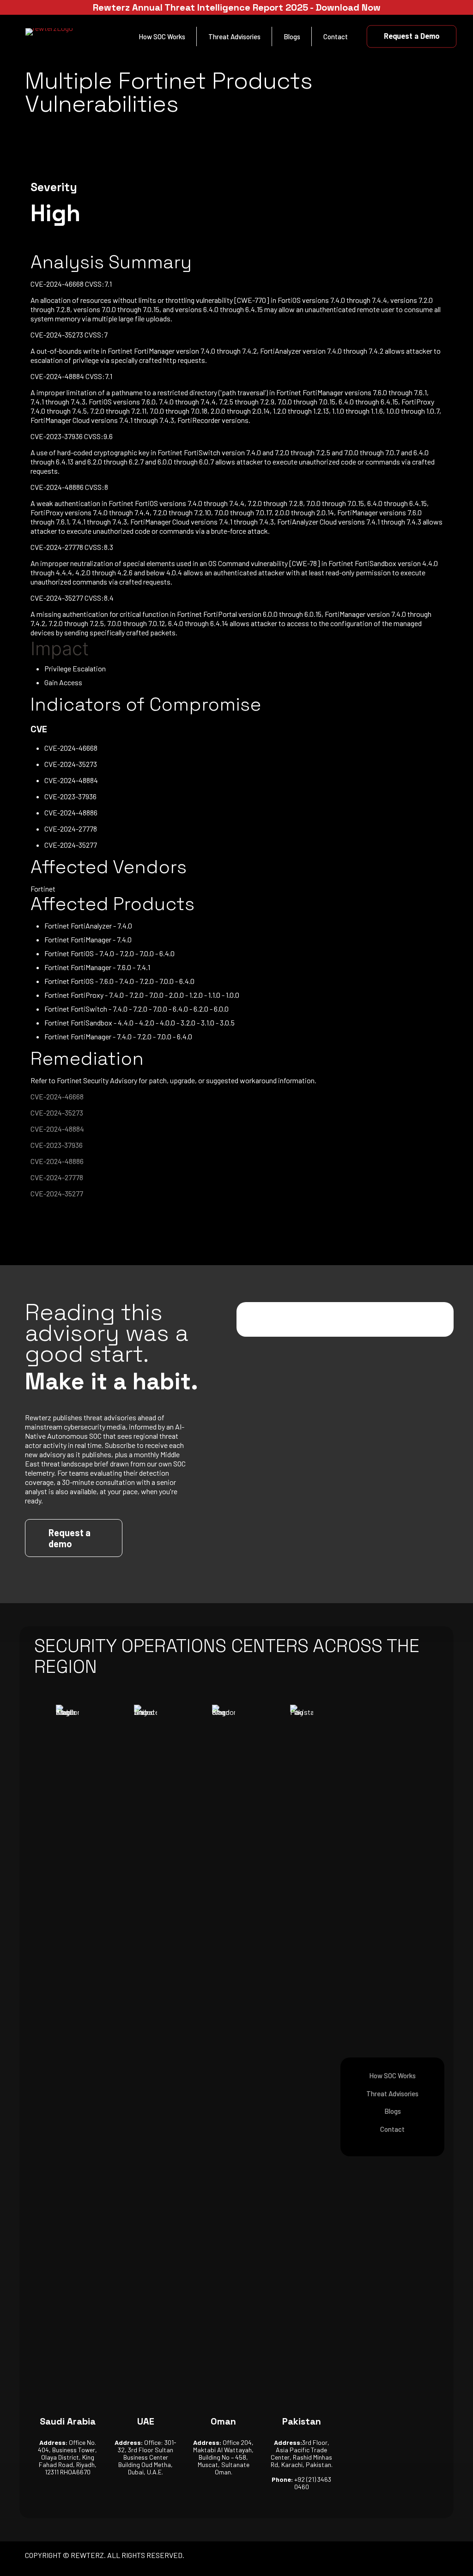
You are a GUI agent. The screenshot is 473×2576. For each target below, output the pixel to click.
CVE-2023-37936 (57, 1145)
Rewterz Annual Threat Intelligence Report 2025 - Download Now (237, 7)
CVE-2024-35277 (57, 1193)
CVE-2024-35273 (57, 1113)
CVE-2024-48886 (57, 1161)
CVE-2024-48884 (57, 1129)
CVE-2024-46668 (57, 1096)
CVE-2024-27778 (57, 1177)
